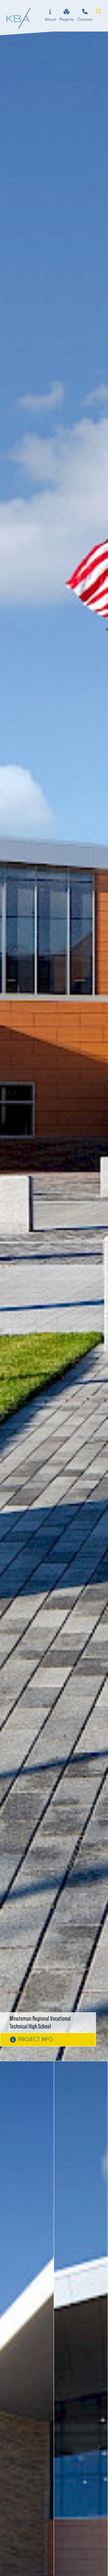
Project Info (36, 2039)
